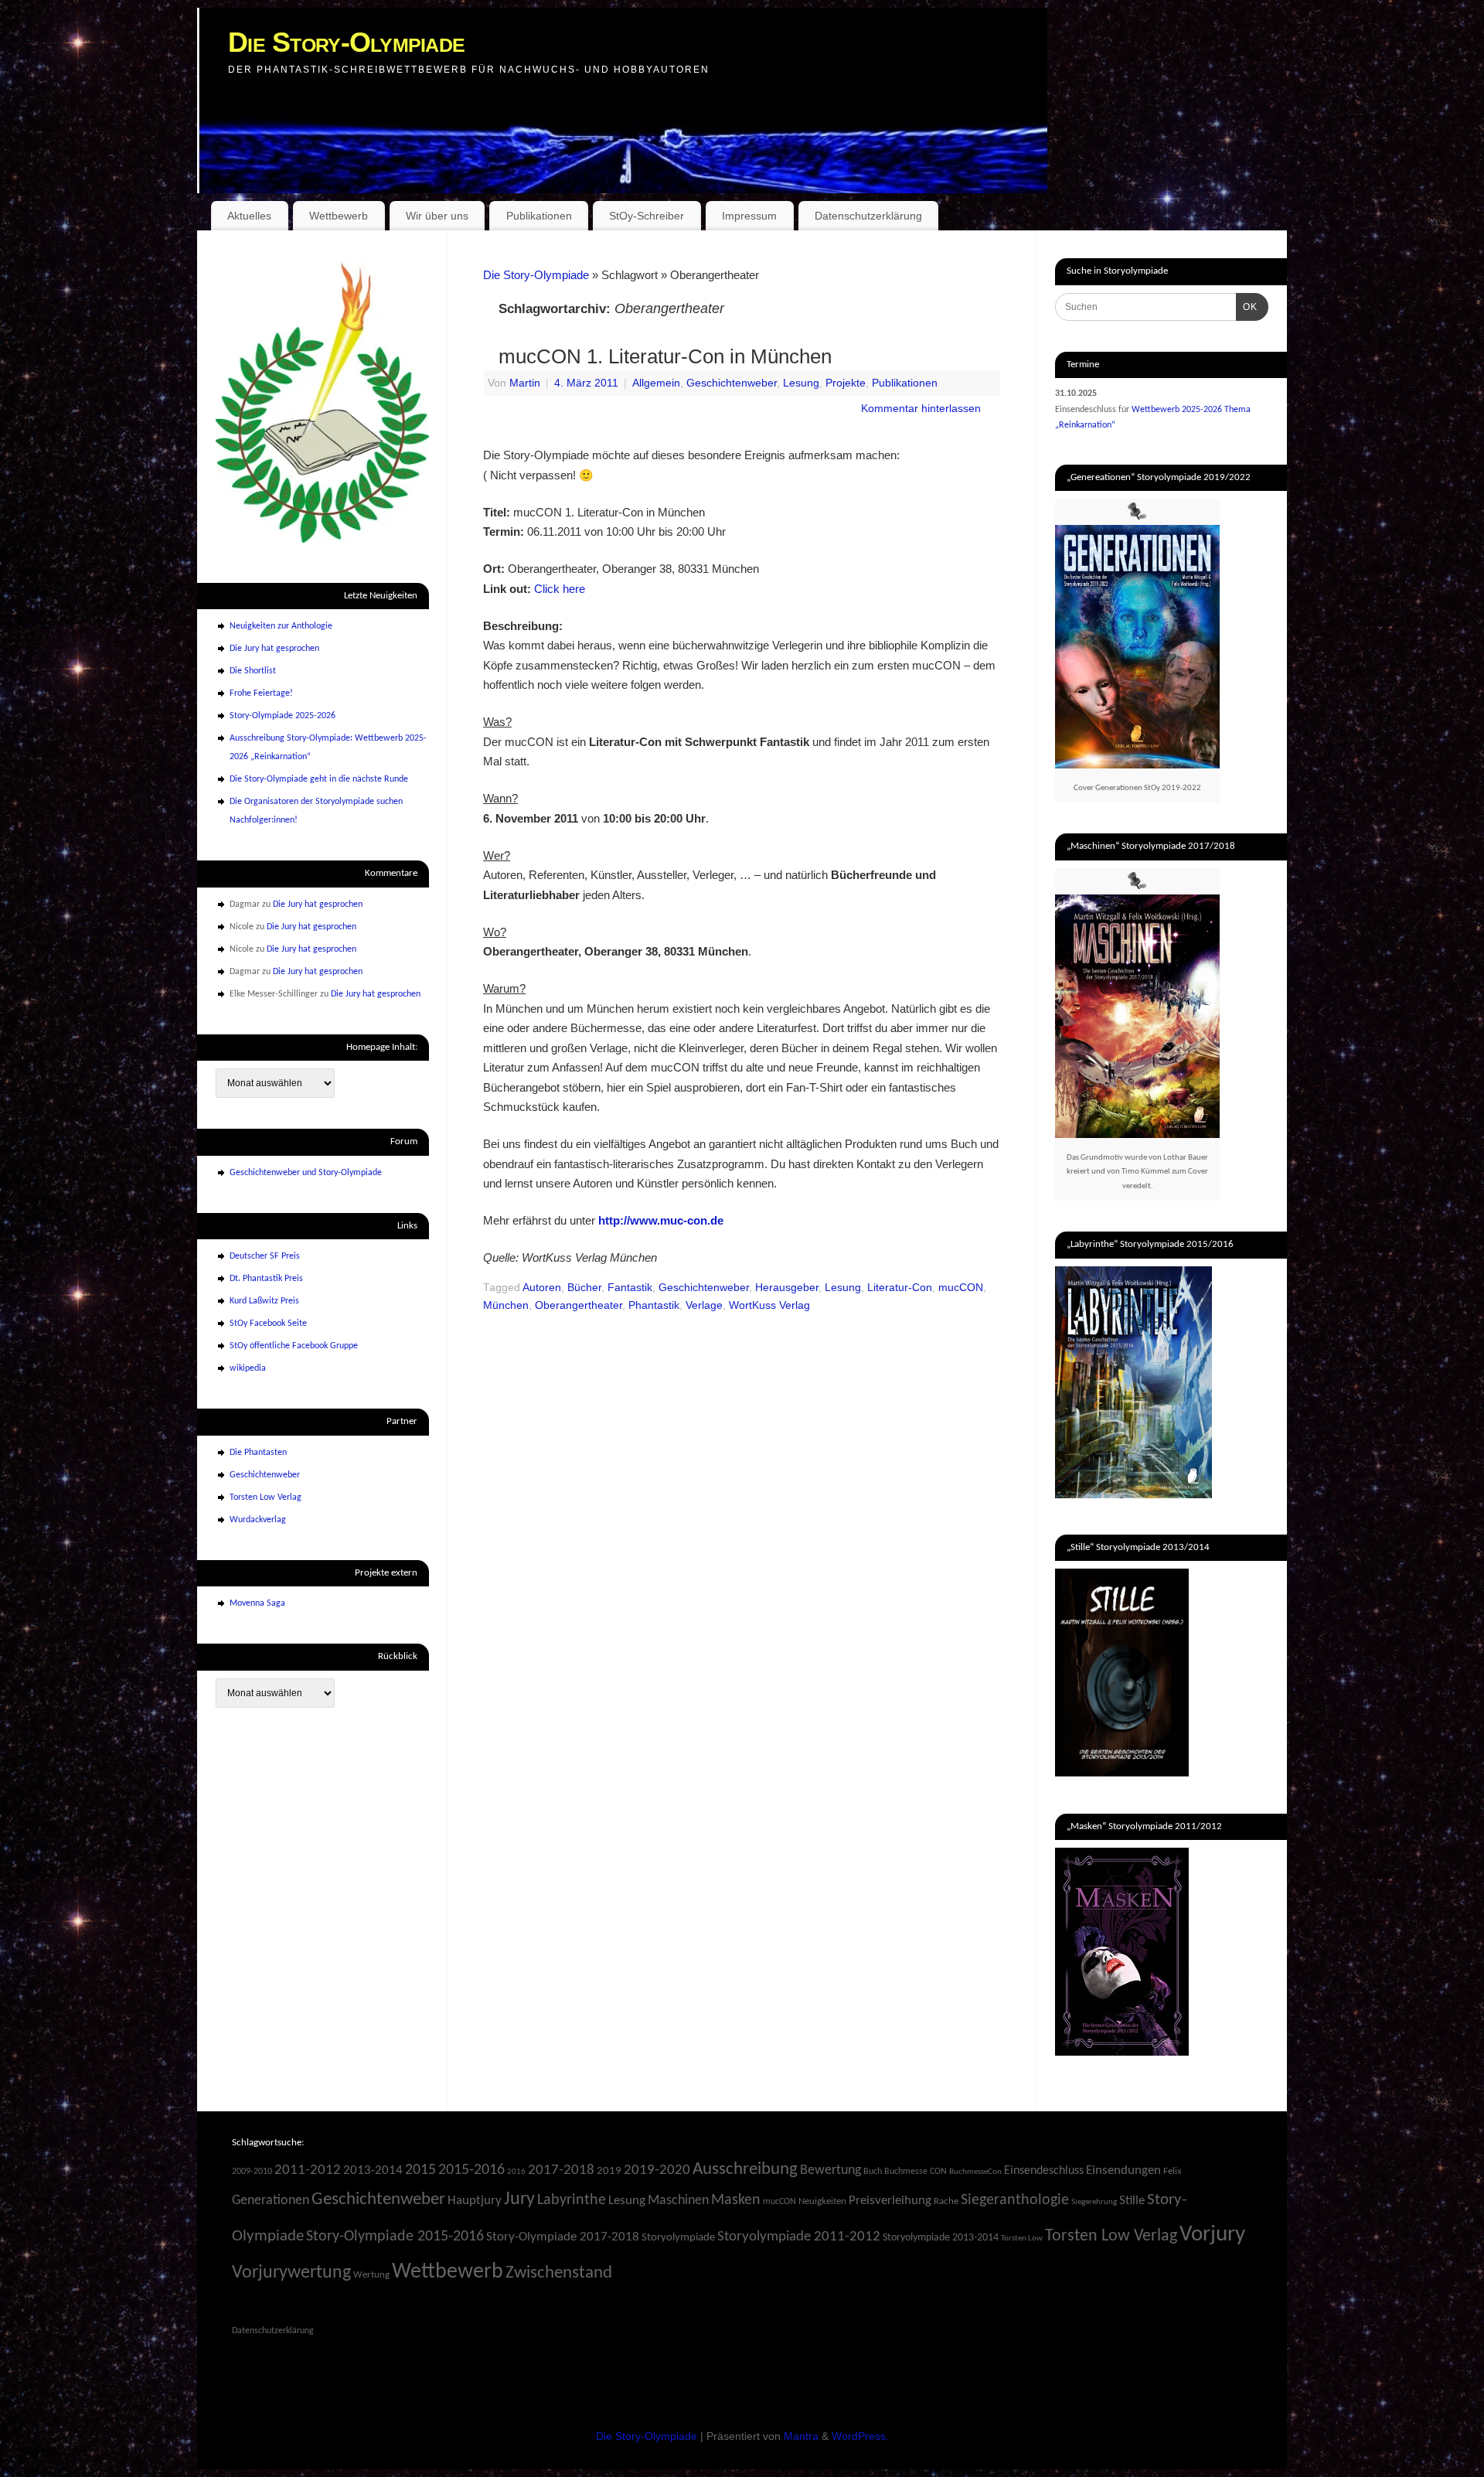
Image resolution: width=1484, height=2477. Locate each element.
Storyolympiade (678, 2238)
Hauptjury (475, 2201)
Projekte (846, 383)
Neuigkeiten (822, 2201)
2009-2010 (252, 2172)
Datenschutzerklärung (868, 216)
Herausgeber (787, 1288)
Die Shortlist (253, 671)
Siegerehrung (1094, 2202)
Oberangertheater (579, 1305)
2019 (609, 2171)
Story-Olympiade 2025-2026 (283, 716)
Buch (873, 2172)
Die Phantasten (258, 1453)
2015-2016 (471, 2170)
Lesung (801, 383)
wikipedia (248, 1368)
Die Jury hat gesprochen (274, 649)
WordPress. (860, 2436)
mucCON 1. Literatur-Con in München (665, 356)
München (506, 1305)
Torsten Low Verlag (265, 1497)
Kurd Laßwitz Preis (264, 1301)
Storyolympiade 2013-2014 (941, 2238)
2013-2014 (373, 2171)
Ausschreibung (745, 2170)
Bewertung (830, 2170)
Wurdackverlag (258, 1520)
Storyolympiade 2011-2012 (799, 2237)
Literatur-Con (900, 1288)
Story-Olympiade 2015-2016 (395, 2237)
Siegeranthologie (1015, 2200)
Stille (1132, 2201)
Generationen (271, 2201)
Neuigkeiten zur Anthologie (281, 626)
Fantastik (630, 1288)
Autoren (542, 1288)
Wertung (371, 2275)
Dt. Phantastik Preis (266, 1279)
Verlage (704, 1305)
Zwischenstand (559, 2273)
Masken (736, 2200)
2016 (516, 2172)
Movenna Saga (257, 1603)
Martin (525, 383)
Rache (946, 2201)
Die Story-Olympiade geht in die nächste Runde (319, 779)
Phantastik (654, 1305)
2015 (420, 2170)
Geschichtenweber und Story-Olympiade (306, 1173)
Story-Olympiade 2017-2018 (563, 2237)
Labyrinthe (572, 2200)
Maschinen (678, 2201)
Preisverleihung (890, 2201)
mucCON (961, 1288)
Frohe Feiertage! (261, 693)
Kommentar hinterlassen (921, 409)
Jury (519, 2199)
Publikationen (539, 216)
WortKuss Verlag (769, 1305)
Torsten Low (1022, 2238)
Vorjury (1212, 2235)
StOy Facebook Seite (268, 1324)
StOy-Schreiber (647, 216)
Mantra (801, 2436)
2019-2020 (657, 2170)
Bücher (584, 1288)
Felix (1173, 2171)
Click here (560, 589)
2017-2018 (561, 2170)
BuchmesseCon (975, 2172)
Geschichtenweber (732, 383)
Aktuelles (249, 216)
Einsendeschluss (1044, 2171)
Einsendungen (1123, 2171)
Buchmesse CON (916, 2172)
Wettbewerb (339, 216)
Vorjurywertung (291, 2273)
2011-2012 (308, 2170)
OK (1247, 307)
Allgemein (656, 383)
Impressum (749, 216)
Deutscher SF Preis (265, 1256)
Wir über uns (437, 216)
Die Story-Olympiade (346, 42)
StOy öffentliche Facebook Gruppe (294, 1346)
